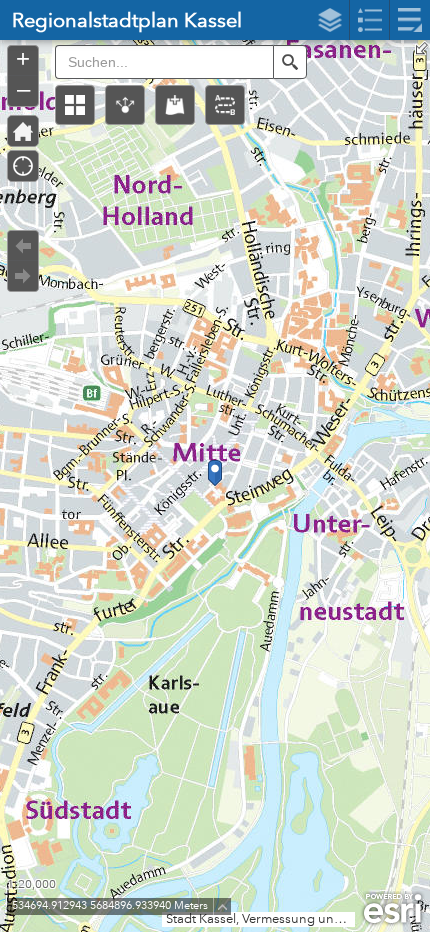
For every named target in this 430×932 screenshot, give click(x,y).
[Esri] (392, 909)
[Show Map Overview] (422, 48)
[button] (75, 105)
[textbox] (164, 62)
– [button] (23, 89)
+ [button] (23, 59)
